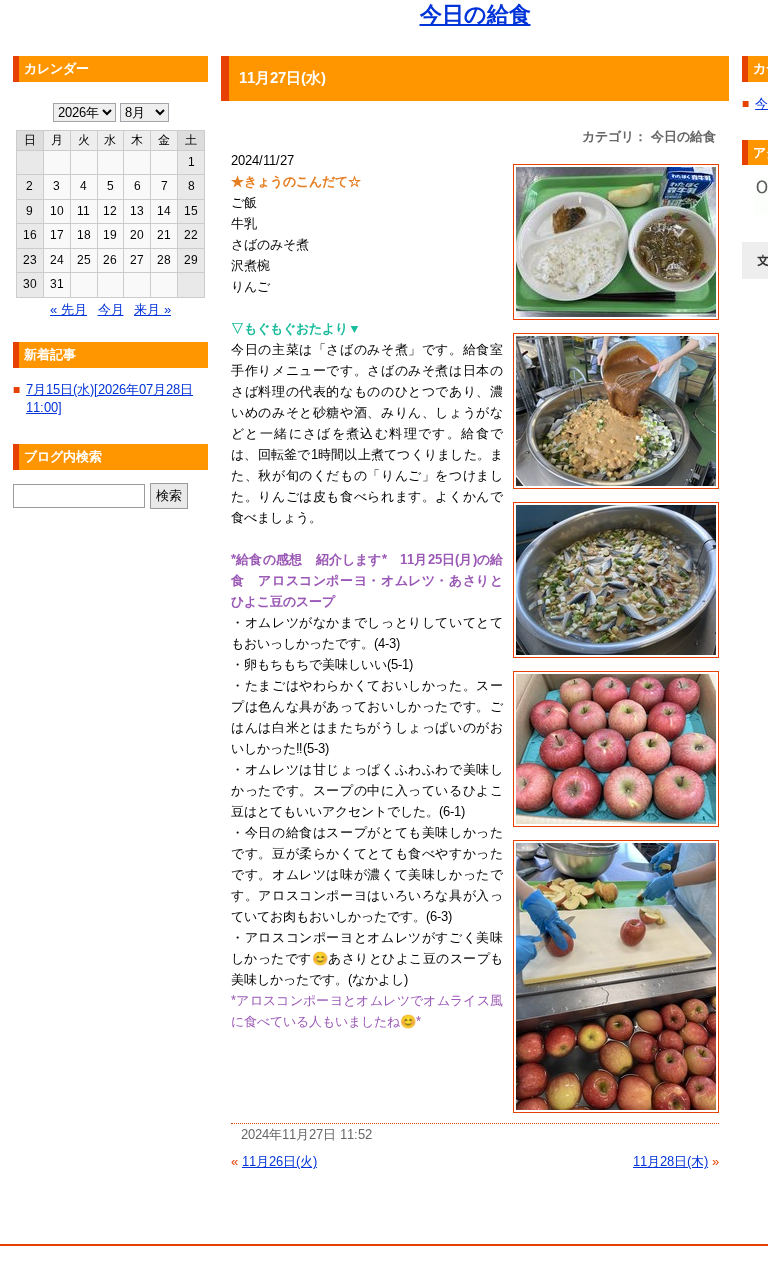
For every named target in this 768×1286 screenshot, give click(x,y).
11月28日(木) (670, 1161)
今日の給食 (475, 14)
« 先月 (68, 309)
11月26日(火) (279, 1161)
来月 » (152, 309)
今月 (111, 309)
